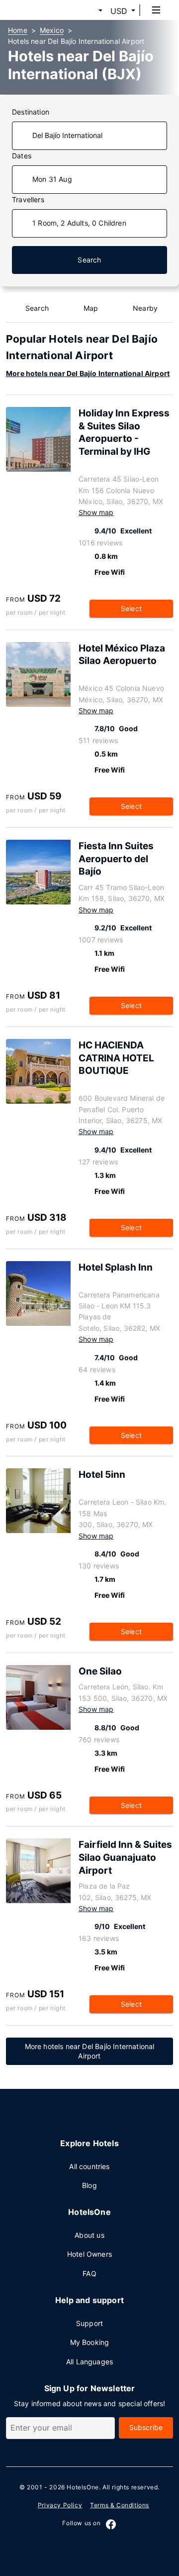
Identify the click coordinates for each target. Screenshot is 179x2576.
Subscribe (146, 2427)
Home (18, 30)
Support (89, 2323)
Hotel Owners (89, 2254)
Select (131, 608)
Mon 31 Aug (52, 179)
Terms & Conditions (120, 2505)
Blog (89, 2185)
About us (89, 2235)
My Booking (90, 2342)
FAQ (89, 2273)
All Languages (89, 2362)
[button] (89, 11)
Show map (96, 512)
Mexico (52, 30)
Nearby (145, 308)
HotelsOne (83, 2487)
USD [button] (119, 11)
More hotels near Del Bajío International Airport (88, 373)
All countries (89, 2166)
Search (89, 260)
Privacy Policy (60, 2505)
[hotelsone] (45, 10)
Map (91, 308)
